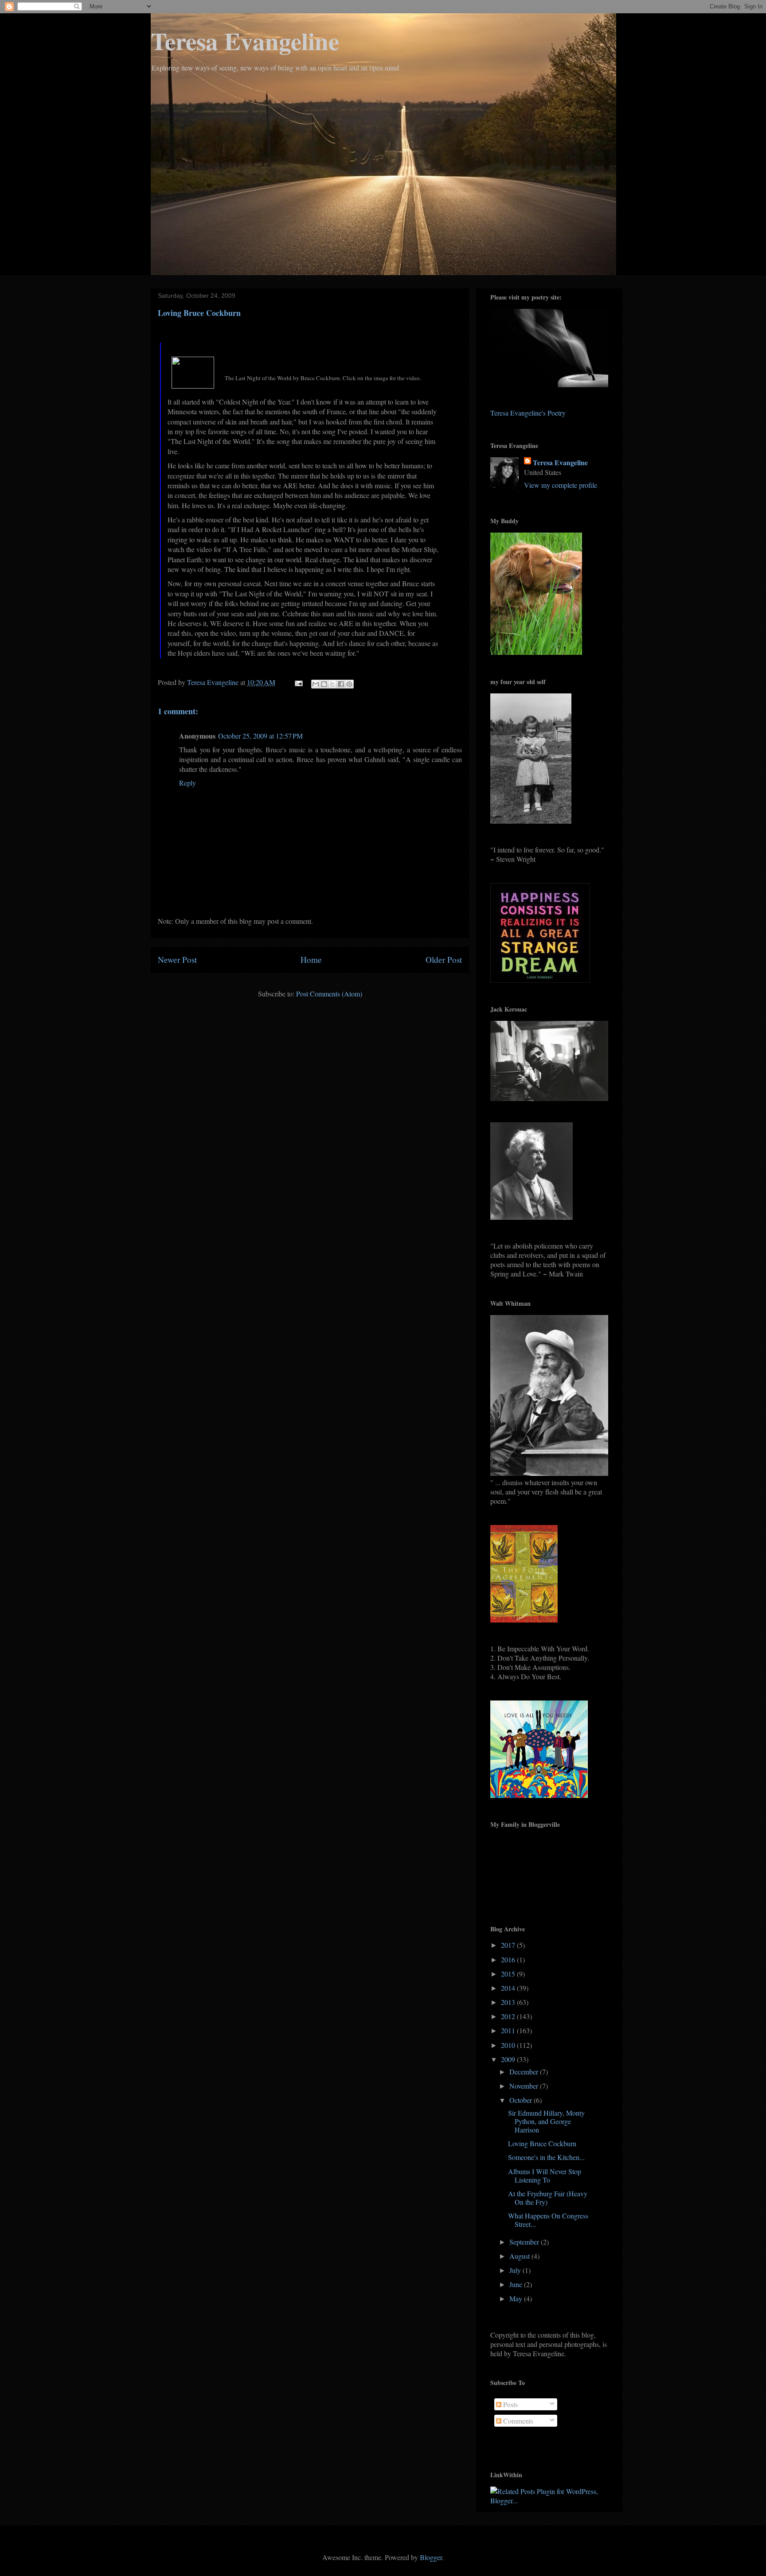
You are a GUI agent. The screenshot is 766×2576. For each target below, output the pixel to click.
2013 (509, 2002)
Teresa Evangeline (245, 41)
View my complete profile (561, 485)
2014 (509, 1988)
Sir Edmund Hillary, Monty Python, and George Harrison (546, 2121)
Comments (517, 2421)
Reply (188, 783)
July (516, 2270)
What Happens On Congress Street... (548, 2220)
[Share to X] (332, 684)
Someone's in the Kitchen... (546, 2157)
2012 (509, 2016)
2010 (509, 2045)
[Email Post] (298, 682)
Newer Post (177, 959)
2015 (509, 1974)
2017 (509, 1945)
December (525, 2072)
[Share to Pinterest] (349, 684)
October (522, 2100)
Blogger (431, 2557)
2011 (509, 2030)
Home (311, 959)
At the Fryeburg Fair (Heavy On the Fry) (548, 2198)
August (520, 2256)
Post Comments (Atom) (329, 994)
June (517, 2284)
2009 (509, 2059)
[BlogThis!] (324, 684)
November (525, 2086)
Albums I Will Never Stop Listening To (545, 2175)
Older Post (444, 959)
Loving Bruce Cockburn (542, 2143)
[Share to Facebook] (341, 684)
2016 (509, 1959)
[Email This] (316, 684)
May (517, 2298)
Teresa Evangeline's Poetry (528, 413)
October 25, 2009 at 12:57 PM (260, 736)
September (525, 2242)
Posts (510, 2404)
